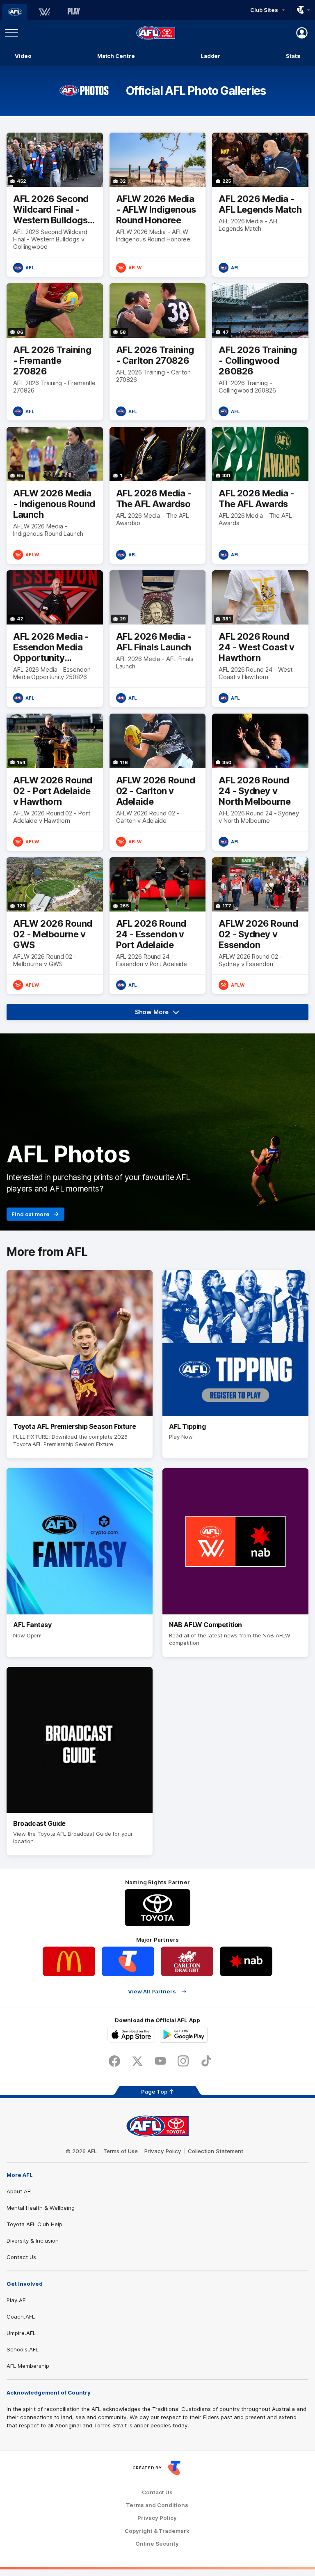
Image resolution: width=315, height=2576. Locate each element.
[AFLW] (44, 12)
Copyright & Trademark (157, 2531)
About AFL (20, 2191)
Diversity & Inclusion (33, 2241)
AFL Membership (28, 2366)
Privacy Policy (163, 2151)
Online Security (157, 2544)
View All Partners (152, 1992)
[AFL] (15, 12)
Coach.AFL (21, 2317)
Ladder (210, 56)
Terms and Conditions (157, 2505)
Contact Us (21, 2257)
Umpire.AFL (21, 2333)
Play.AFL (17, 2300)
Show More (163, 1014)
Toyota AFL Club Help (34, 2224)
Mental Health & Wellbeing (41, 2208)
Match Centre (116, 56)
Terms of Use (121, 2151)
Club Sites (264, 10)
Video (23, 56)
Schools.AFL (23, 2349)
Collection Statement (216, 2151)
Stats (293, 56)
